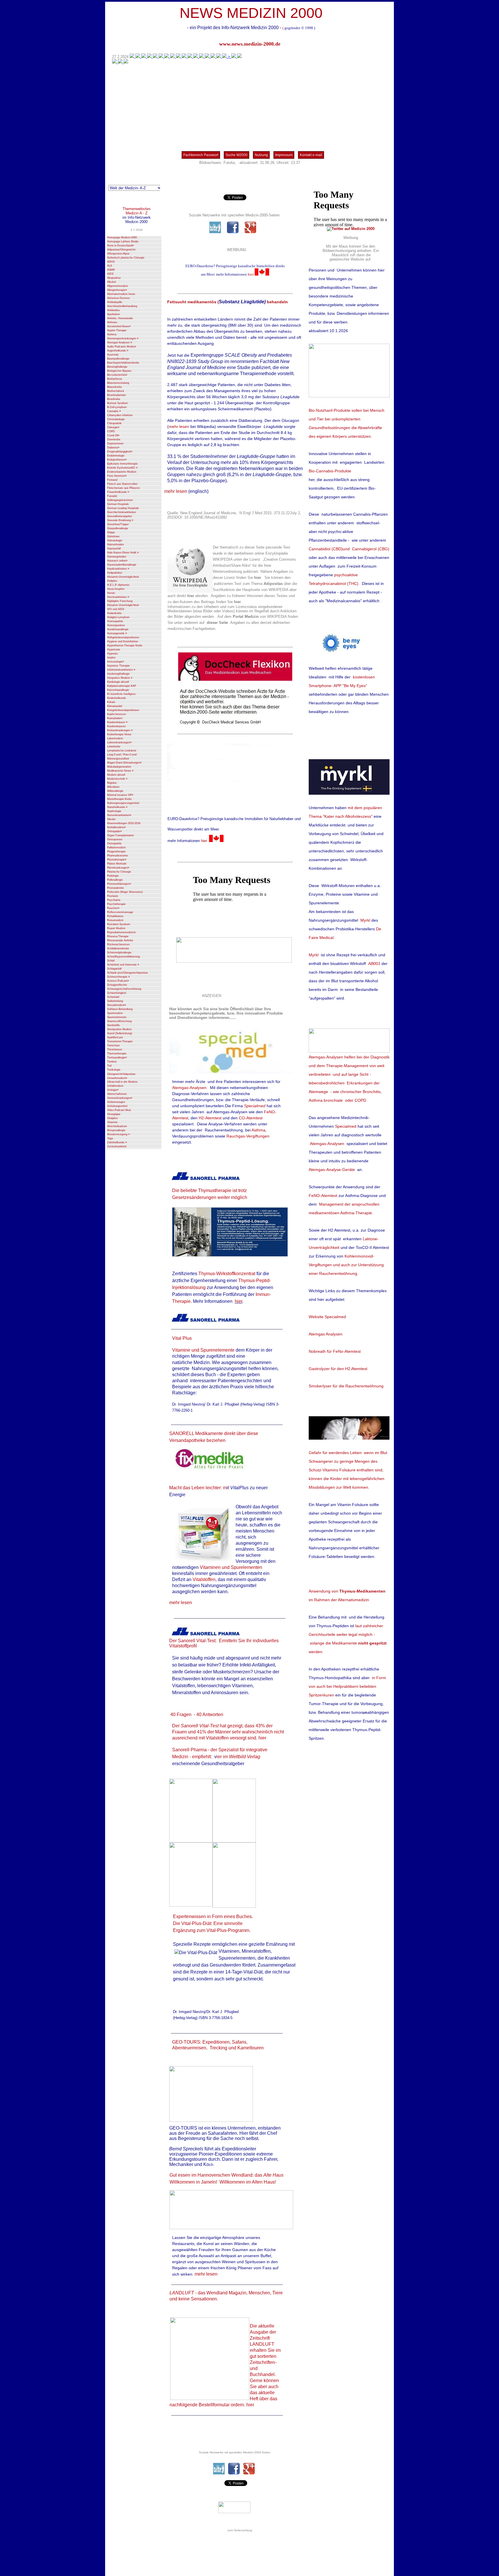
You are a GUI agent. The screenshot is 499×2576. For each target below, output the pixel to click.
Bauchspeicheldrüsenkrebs (123, 363)
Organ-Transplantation (120, 835)
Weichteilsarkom (117, 1126)
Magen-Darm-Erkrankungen (124, 763)
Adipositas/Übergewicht (121, 250)
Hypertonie (114, 650)
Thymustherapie (117, 1054)
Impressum (284, 155)
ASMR (111, 270)
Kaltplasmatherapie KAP (122, 686)
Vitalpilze (112, 1118)
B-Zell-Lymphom (117, 407)
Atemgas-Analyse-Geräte (332, 1170)
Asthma (112, 334)
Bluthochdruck (116, 391)
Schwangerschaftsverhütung (124, 989)
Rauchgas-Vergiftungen (248, 1136)
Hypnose (112, 654)
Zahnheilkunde (117, 1142)
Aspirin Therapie (117, 330)
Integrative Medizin (120, 678)
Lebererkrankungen (119, 742)
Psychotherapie (116, 904)
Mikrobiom (113, 787)
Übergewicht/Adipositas (121, 1074)
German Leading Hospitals (123, 508)
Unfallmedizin (115, 1086)
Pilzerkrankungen (118, 868)
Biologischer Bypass (119, 371)
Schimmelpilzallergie (119, 953)
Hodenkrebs (114, 613)
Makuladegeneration (119, 767)
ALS (110, 266)
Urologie (113, 1090)
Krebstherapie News (119, 734)
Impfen (111, 658)
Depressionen (115, 444)
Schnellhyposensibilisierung (123, 957)
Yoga (110, 1138)
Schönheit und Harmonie (123, 965)
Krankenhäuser (117, 722)
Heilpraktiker (115, 573)
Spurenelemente (117, 1017)
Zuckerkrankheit (117, 1146)
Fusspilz (112, 496)
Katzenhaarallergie (118, 690)
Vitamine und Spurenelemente (203, 1350)
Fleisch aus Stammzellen (122, 484)
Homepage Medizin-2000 (122, 237)
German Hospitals (118, 504)
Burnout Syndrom (118, 403)
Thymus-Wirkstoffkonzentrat (227, 1274)
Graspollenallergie (118, 528)
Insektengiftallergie (118, 674)
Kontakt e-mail (311, 155)
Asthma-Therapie (356, 1213)
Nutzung (261, 155)
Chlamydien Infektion (120, 415)
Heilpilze (112, 581)
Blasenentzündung (118, 383)
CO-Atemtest (251, 1118)
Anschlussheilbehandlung (122, 306)
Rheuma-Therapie (118, 936)
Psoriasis (113, 896)
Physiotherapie (117, 860)
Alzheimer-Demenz (119, 298)
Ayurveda (113, 355)
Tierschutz (113, 1045)
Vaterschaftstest (117, 1094)
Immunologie (116, 662)
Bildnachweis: (211, 163)
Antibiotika (113, 310)
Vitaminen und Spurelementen (231, 1567)
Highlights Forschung (120, 601)
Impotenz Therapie (118, 666)
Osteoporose (115, 839)
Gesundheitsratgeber (120, 516)
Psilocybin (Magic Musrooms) (125, 892)
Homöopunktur (116, 625)
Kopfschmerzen (117, 714)
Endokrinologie (116, 456)
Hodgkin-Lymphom (118, 617)
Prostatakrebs (116, 888)
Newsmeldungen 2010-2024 (124, 823)
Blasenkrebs (114, 387)
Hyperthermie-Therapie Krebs (125, 646)
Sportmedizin (115, 1013)
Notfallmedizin (116, 827)
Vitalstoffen (204, 1579)
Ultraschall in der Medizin (122, 1082)
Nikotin (111, 819)
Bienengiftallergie (117, 367)
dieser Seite (217, 623)
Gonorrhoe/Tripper (118, 524)
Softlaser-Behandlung (120, 1009)
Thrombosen (115, 1050)
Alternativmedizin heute (121, 294)
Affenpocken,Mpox (118, 254)
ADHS (111, 262)
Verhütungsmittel (117, 1106)
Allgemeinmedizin (118, 286)
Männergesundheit (118, 759)
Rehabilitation (115, 916)
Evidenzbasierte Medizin (122, 472)
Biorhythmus (115, 379)
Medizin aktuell (116, 775)
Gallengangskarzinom (120, 500)
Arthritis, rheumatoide (120, 318)
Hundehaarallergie (118, 629)
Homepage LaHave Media (123, 242)
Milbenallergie (115, 791)
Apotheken (113, 314)
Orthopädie (114, 831)
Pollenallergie (115, 880)
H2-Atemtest (210, 1118)
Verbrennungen (116, 1102)
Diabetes (113, 448)
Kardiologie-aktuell (118, 682)
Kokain (111, 702)
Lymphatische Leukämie (122, 751)
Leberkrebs (114, 747)
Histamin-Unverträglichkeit (123, 577)
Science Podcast (118, 981)
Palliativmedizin (116, 848)
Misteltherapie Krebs (119, 799)
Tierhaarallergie (117, 1058)
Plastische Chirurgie (119, 872)
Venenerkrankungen (120, 1098)
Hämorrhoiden (116, 545)
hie (250, 274)
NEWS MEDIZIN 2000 (251, 13)
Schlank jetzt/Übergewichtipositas (127, 973)
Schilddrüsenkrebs (118, 949)
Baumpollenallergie (118, 359)
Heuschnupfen (116, 589)
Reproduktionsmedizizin (121, 932)
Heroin (111, 593)
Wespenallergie (116, 1130)
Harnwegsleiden (117, 557)
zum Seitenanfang (240, 2530)
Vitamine (112, 1122)
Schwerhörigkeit (117, 993)
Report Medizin (116, 928)
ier (220, 1757)
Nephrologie (114, 811)
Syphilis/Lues (115, 1037)
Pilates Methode (117, 864)
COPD (111, 431)
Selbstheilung (115, 1001)
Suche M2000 (237, 155)
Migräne (112, 783)
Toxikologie (114, 1070)
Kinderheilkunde (117, 698)
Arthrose (112, 322)
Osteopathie (114, 843)
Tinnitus (112, 1062)
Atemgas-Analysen (120, 343)
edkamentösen (326, 1213)
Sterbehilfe (113, 1025)
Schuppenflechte (117, 985)
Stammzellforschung (119, 1021)
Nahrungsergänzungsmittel (123, 803)
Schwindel (113, 997)
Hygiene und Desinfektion (123, 641)
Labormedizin (115, 738)
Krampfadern (115, 718)
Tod (109, 1066)
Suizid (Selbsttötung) (120, 1033)
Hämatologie (115, 540)
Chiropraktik (114, 423)
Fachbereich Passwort (201, 155)
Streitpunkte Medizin (119, 1029)
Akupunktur (114, 278)
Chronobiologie (116, 419)
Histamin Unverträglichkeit (123, 605)
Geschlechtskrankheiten (122, 512)
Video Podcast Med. (119, 1110)
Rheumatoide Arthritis (120, 940)
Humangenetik (117, 633)
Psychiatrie (114, 900)
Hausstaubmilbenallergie (122, 565)
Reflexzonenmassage (120, 912)
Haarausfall (114, 549)
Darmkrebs (114, 439)
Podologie (113, 876)
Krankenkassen (116, 726)
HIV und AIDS (116, 609)
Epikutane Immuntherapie (122, 464)
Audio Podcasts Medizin (122, 347)
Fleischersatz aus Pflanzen (123, 488)
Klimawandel (115, 706)
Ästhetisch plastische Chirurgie (126, 258)
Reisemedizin (115, 920)
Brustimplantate (117, 395)
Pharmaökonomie (118, 856)
